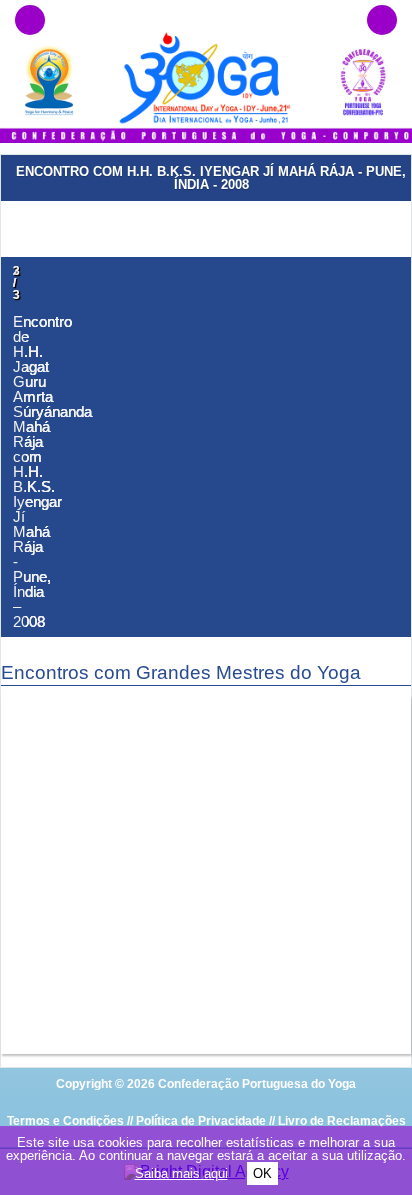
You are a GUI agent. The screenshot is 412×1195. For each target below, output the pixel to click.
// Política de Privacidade (196, 1121)
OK (262, 1173)
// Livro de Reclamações (337, 1121)
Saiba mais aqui (181, 1173)
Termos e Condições (65, 1121)
